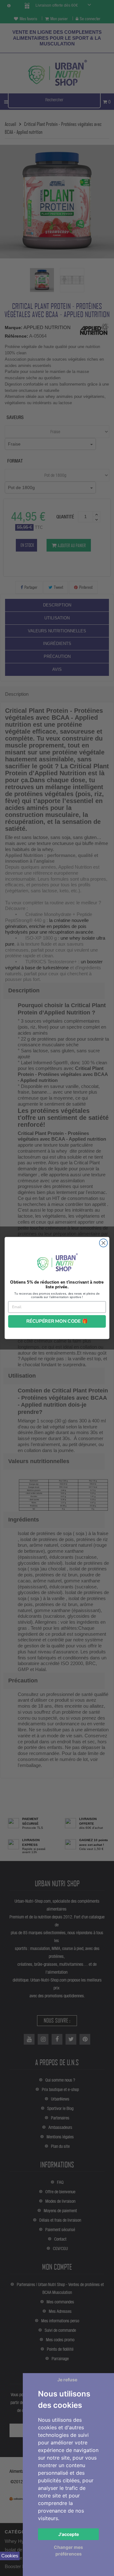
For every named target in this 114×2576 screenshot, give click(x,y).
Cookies (10, 2556)
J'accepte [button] (69, 2534)
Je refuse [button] (67, 2380)
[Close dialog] (104, 1243)
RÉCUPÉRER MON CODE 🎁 (57, 1321)
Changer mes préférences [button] (68, 2550)
